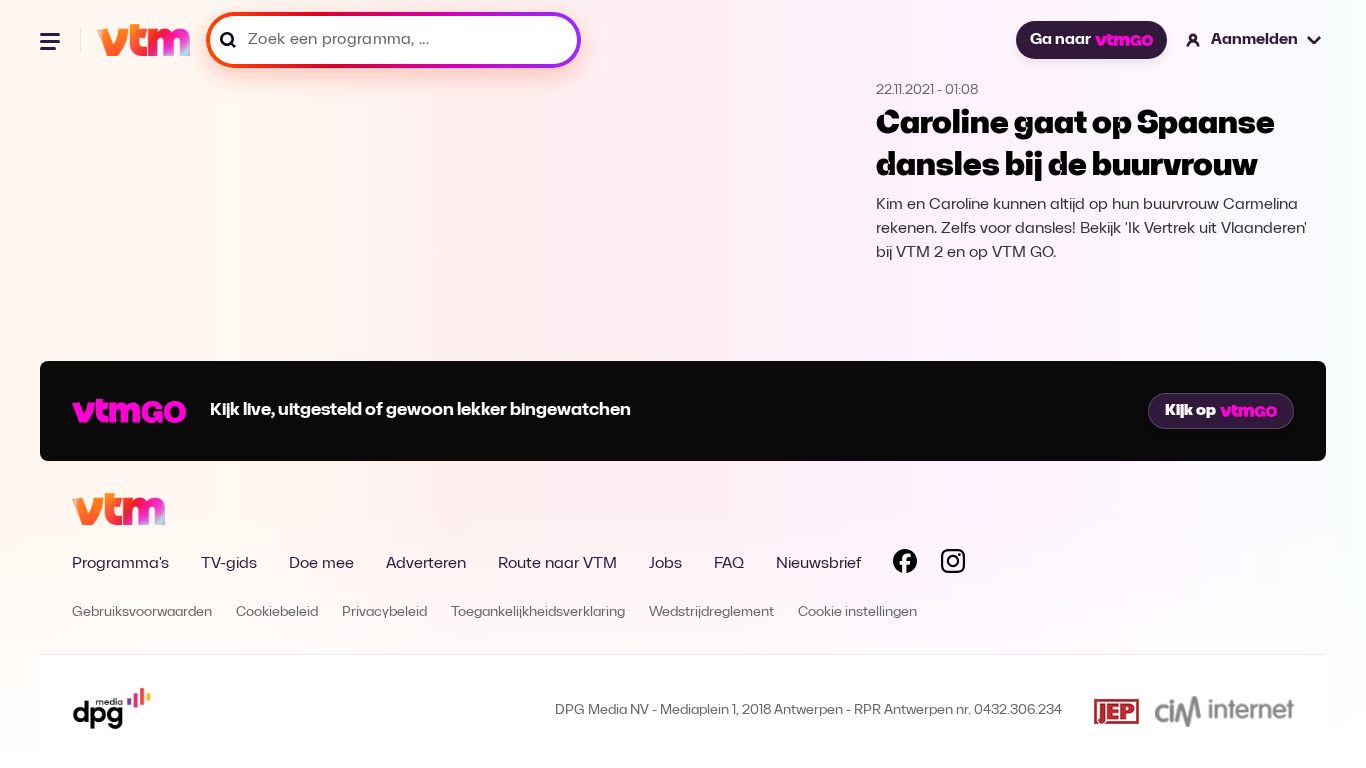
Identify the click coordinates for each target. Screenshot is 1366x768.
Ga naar (1060, 40)
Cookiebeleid (277, 612)
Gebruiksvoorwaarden (142, 612)
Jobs (665, 564)
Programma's (120, 564)
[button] (1254, 40)
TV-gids (229, 564)
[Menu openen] (52, 40)
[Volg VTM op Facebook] (905, 565)
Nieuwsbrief (818, 564)
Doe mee (321, 564)
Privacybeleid (384, 612)
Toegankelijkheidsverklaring (538, 612)
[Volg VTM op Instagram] (953, 565)
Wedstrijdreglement (711, 612)
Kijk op (1190, 411)
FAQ (729, 564)
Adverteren (426, 564)
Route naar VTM (557, 564)
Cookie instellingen (857, 612)
